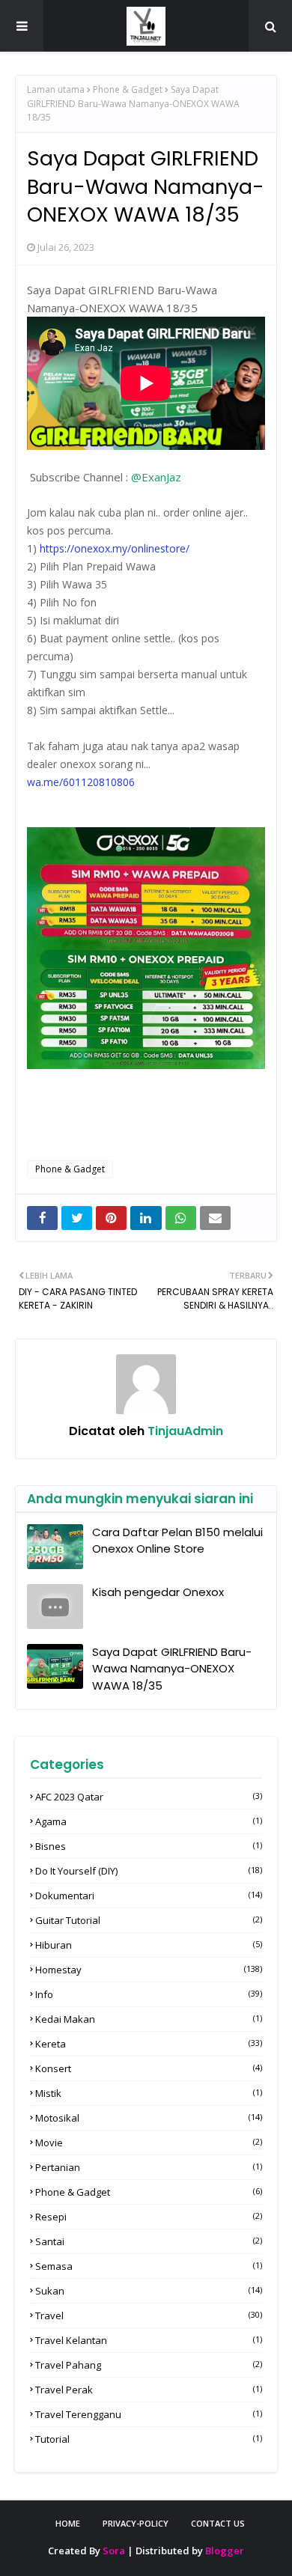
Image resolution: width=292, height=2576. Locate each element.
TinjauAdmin (184, 1431)
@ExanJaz (156, 477)
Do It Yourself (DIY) (149, 1871)
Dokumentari (149, 1896)
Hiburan (149, 1945)
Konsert (149, 2068)
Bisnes (149, 1846)
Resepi (149, 2217)
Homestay (149, 1970)
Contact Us (218, 2523)
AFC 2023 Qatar (149, 1797)
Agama (149, 1821)
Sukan (149, 2291)
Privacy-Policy (136, 2523)
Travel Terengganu (149, 2414)
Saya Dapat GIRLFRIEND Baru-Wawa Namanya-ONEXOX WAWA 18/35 (172, 1669)
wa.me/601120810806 (81, 782)
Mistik (149, 2093)
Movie (149, 2143)
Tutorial (149, 2439)
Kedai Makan (149, 2019)
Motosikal (149, 2118)
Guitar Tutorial (149, 1920)
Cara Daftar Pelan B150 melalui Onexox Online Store (177, 1541)
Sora (114, 2551)
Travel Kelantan (149, 2340)
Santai (149, 2241)
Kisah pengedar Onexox (158, 1592)
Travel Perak (149, 2390)
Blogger (225, 2551)
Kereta (149, 2044)
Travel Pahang (149, 2365)
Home (68, 2523)
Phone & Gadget (128, 89)
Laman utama (56, 89)
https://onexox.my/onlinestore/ (115, 548)
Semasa (149, 2266)
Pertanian (149, 2167)
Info (149, 1994)
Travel (149, 2315)
